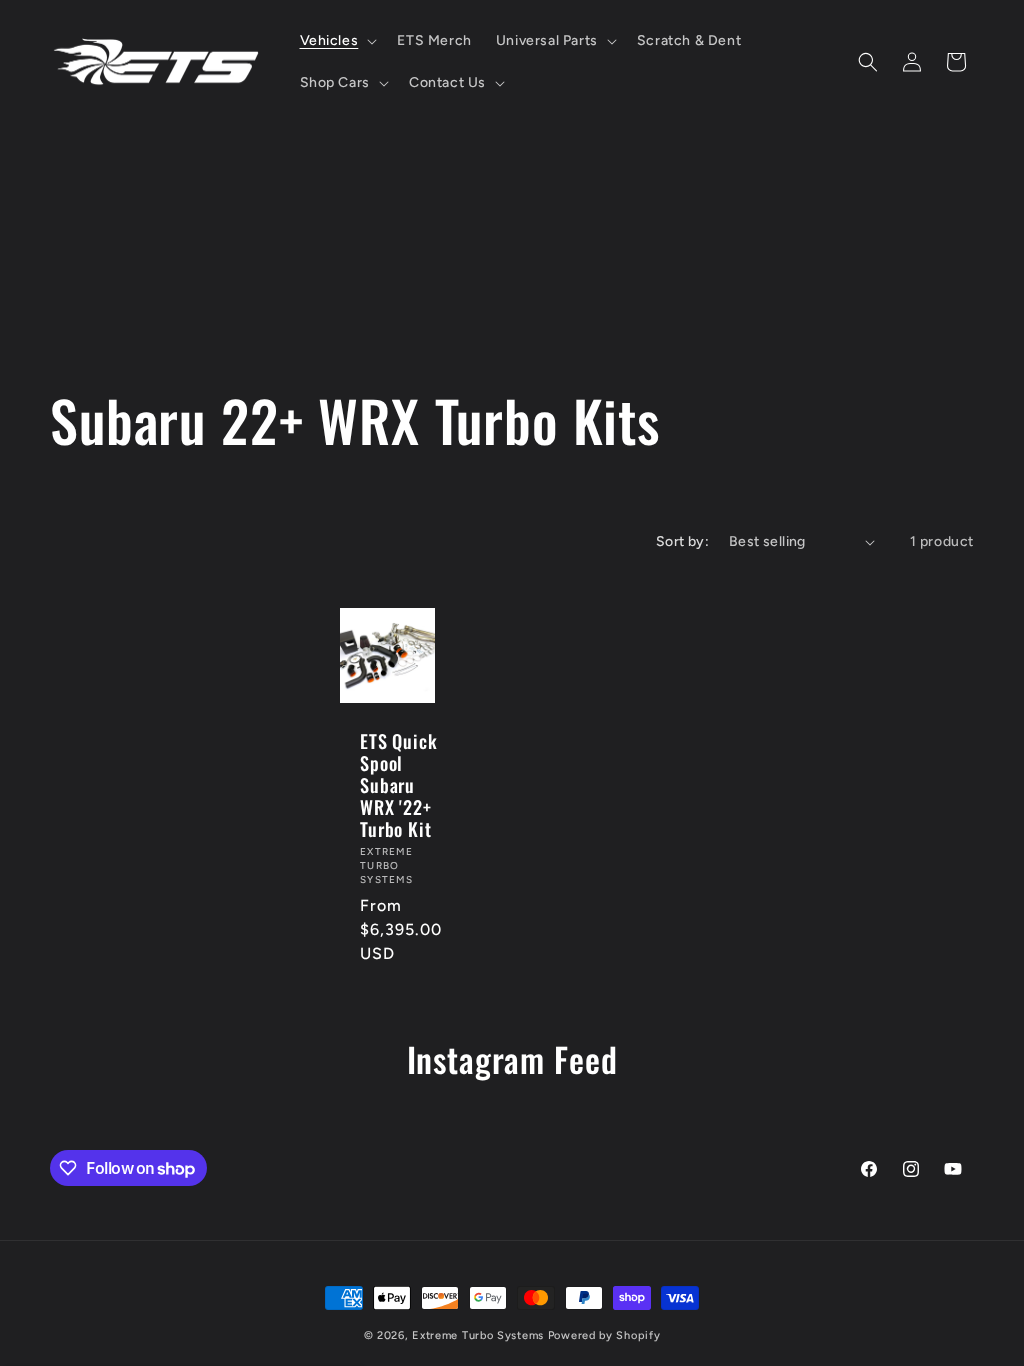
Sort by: (682, 541)
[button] (337, 41)
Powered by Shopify (604, 1335)
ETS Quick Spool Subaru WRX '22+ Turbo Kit (399, 785)
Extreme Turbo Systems (478, 1335)
